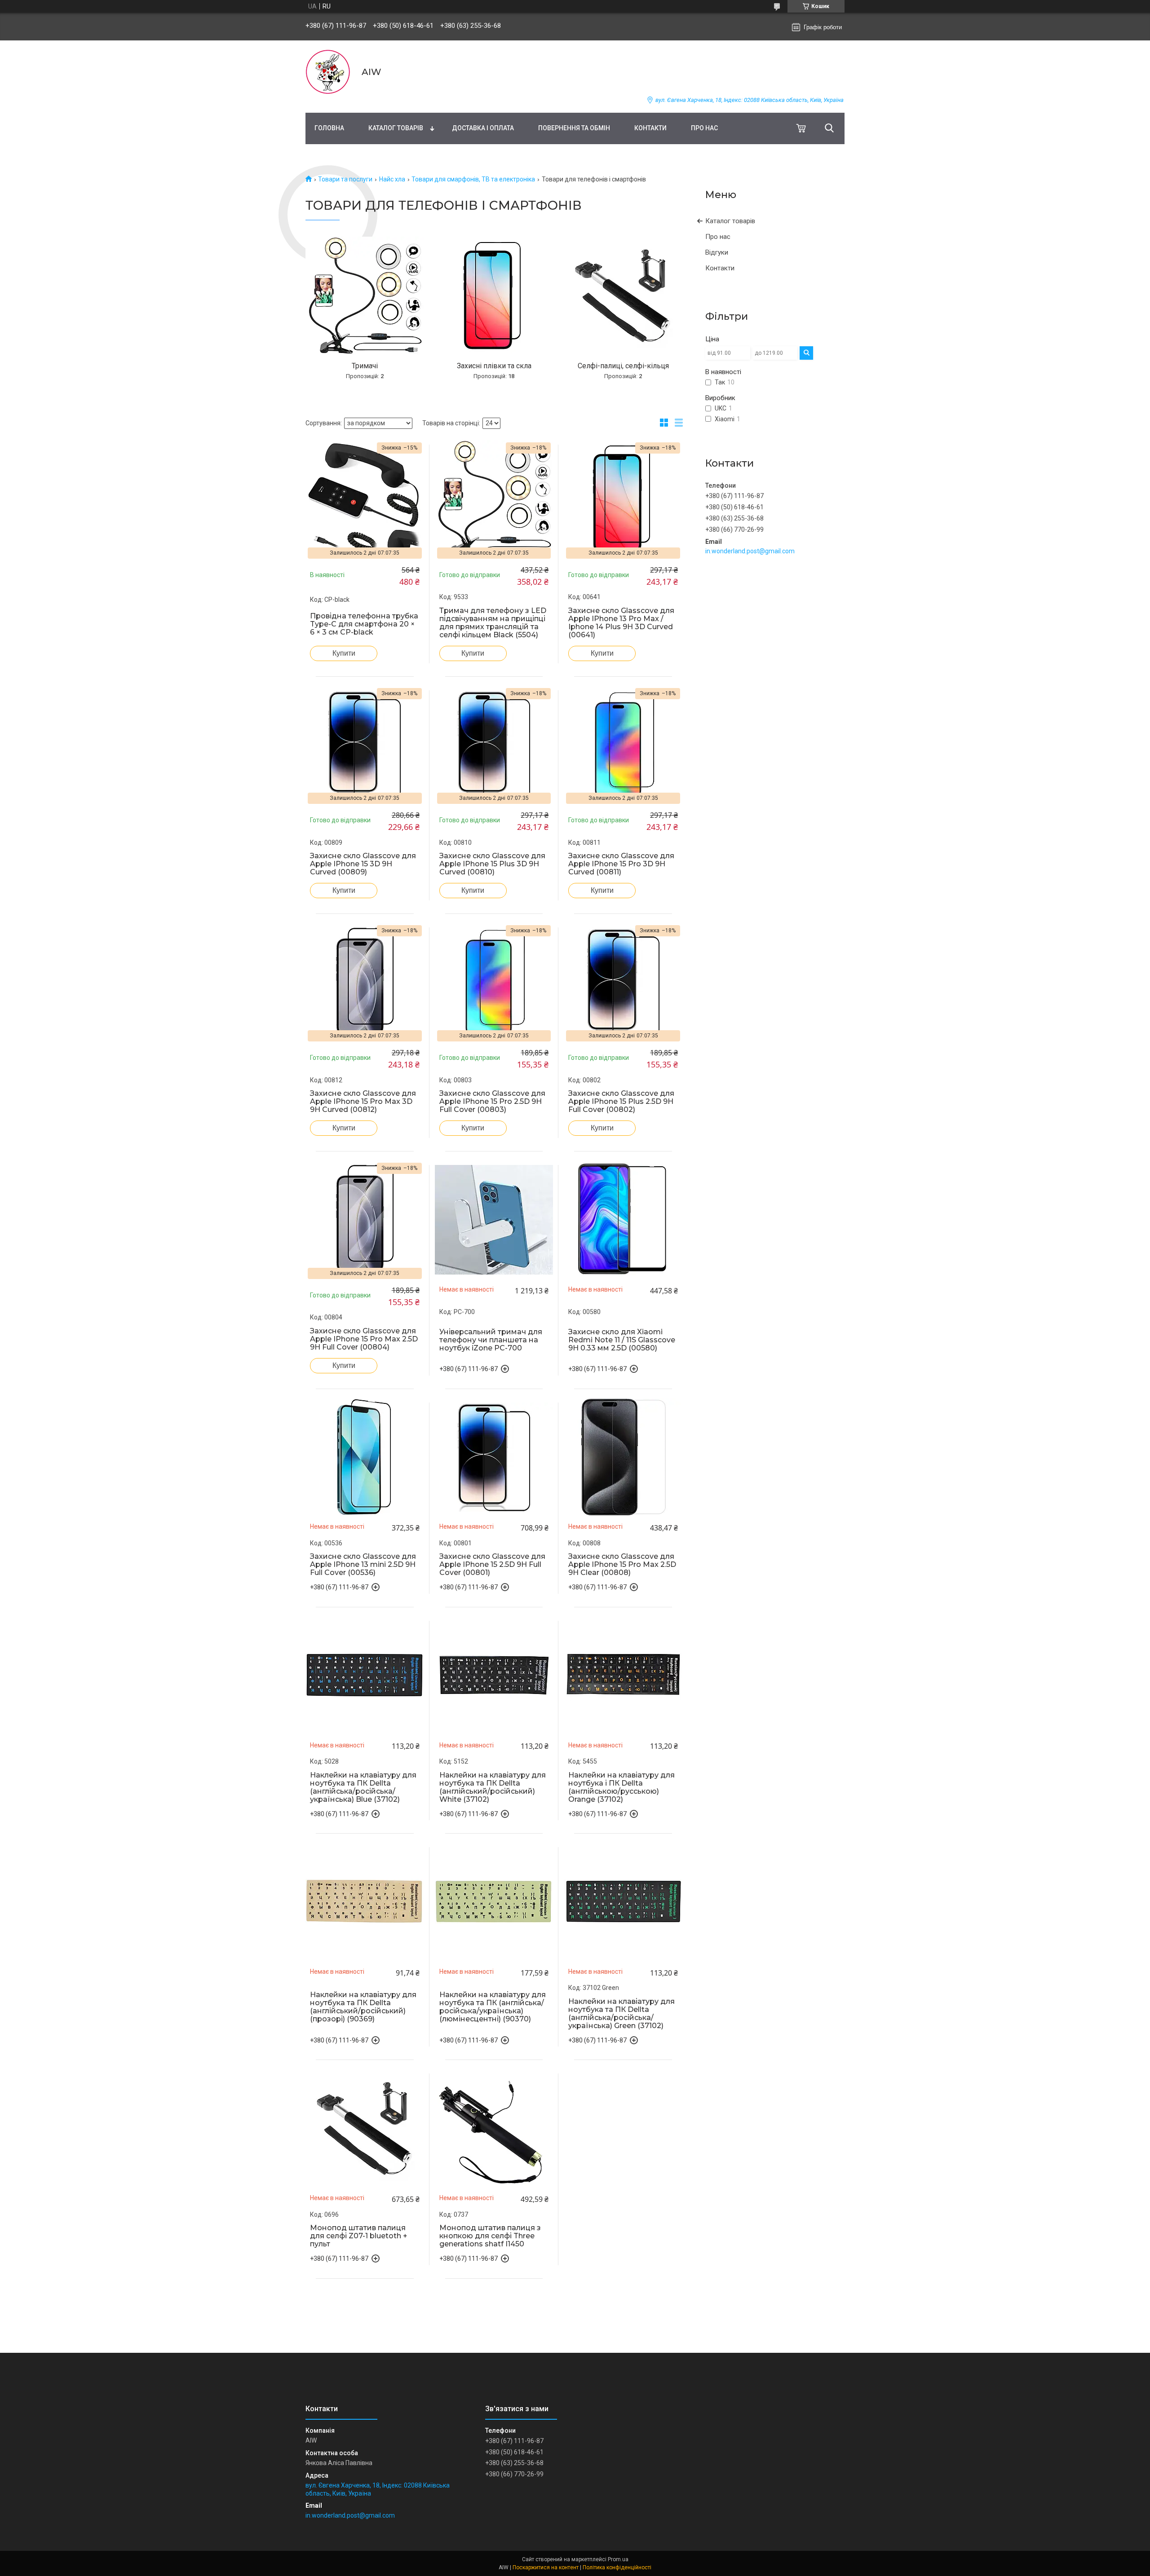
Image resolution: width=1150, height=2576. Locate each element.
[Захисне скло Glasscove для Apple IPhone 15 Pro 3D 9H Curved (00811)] (623, 745)
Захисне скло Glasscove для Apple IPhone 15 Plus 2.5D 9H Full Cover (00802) (621, 1102)
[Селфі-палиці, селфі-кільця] (623, 296)
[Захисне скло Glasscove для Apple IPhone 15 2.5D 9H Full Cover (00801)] (494, 1457)
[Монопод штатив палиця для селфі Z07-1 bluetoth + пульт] (365, 2128)
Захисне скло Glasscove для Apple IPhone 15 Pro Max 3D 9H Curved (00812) (363, 1102)
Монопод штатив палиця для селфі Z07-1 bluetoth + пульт (359, 2236)
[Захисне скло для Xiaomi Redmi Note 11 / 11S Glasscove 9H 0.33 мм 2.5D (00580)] (623, 1220)
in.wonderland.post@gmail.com (750, 551)
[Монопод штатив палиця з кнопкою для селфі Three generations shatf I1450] (494, 2128)
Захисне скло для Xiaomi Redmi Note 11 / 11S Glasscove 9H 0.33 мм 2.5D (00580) (622, 1340)
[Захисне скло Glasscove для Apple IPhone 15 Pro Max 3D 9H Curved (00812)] (365, 982)
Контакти (650, 128)
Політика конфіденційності (617, 2567)
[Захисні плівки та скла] (494, 296)
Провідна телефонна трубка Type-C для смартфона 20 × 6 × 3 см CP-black (364, 624)
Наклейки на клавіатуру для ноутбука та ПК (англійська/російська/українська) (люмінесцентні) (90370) (493, 2007)
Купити (344, 653)
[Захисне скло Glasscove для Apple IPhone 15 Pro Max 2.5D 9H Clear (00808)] (623, 1457)
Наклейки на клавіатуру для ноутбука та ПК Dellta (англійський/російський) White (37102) (493, 1787)
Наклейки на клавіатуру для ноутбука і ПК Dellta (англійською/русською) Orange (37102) (621, 1787)
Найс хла (392, 179)
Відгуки (717, 252)
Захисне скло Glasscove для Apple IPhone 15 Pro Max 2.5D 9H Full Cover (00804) (364, 1339)
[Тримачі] (365, 296)
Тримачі (365, 366)
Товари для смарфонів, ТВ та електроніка (473, 179)
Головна (329, 128)
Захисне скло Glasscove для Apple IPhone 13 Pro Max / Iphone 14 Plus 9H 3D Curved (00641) (621, 623)
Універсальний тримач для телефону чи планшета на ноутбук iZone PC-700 (491, 1340)
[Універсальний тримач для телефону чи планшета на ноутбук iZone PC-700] (494, 1220)
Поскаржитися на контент (546, 2567)
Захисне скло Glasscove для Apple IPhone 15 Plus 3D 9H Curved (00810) (492, 864)
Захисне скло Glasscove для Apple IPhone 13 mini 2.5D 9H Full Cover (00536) (363, 1565)
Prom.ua (618, 2559)
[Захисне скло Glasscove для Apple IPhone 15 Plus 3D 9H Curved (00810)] (494, 745)
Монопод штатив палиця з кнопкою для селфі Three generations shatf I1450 (490, 2236)
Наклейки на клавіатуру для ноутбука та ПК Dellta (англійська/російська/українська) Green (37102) (621, 2014)
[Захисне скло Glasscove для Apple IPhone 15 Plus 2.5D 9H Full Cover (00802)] (623, 982)
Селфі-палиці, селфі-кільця (623, 366)
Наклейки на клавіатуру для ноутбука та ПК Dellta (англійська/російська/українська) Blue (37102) (363, 1787)
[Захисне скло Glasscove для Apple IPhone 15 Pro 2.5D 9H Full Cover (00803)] (494, 982)
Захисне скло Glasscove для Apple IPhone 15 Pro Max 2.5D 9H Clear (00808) (622, 1565)
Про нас (704, 128)
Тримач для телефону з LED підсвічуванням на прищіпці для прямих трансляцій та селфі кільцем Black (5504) (493, 623)
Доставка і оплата (483, 128)
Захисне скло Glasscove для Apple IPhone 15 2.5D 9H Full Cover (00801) (492, 1565)
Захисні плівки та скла (494, 366)
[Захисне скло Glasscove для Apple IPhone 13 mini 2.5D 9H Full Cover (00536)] (365, 1457)
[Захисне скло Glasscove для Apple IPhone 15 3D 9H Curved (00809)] (365, 745)
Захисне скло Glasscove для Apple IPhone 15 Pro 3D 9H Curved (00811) (621, 864)
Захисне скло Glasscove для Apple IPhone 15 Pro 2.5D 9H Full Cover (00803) (492, 1102)
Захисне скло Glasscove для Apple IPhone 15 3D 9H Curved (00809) (363, 864)
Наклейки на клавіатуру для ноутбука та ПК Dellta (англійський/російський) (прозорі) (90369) (363, 2007)
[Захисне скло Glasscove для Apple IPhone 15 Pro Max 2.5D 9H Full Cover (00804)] (365, 1220)
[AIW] (328, 72)
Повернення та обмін (574, 128)
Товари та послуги (345, 179)
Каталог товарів (396, 128)
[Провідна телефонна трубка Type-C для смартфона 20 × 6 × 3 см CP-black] (365, 499)
